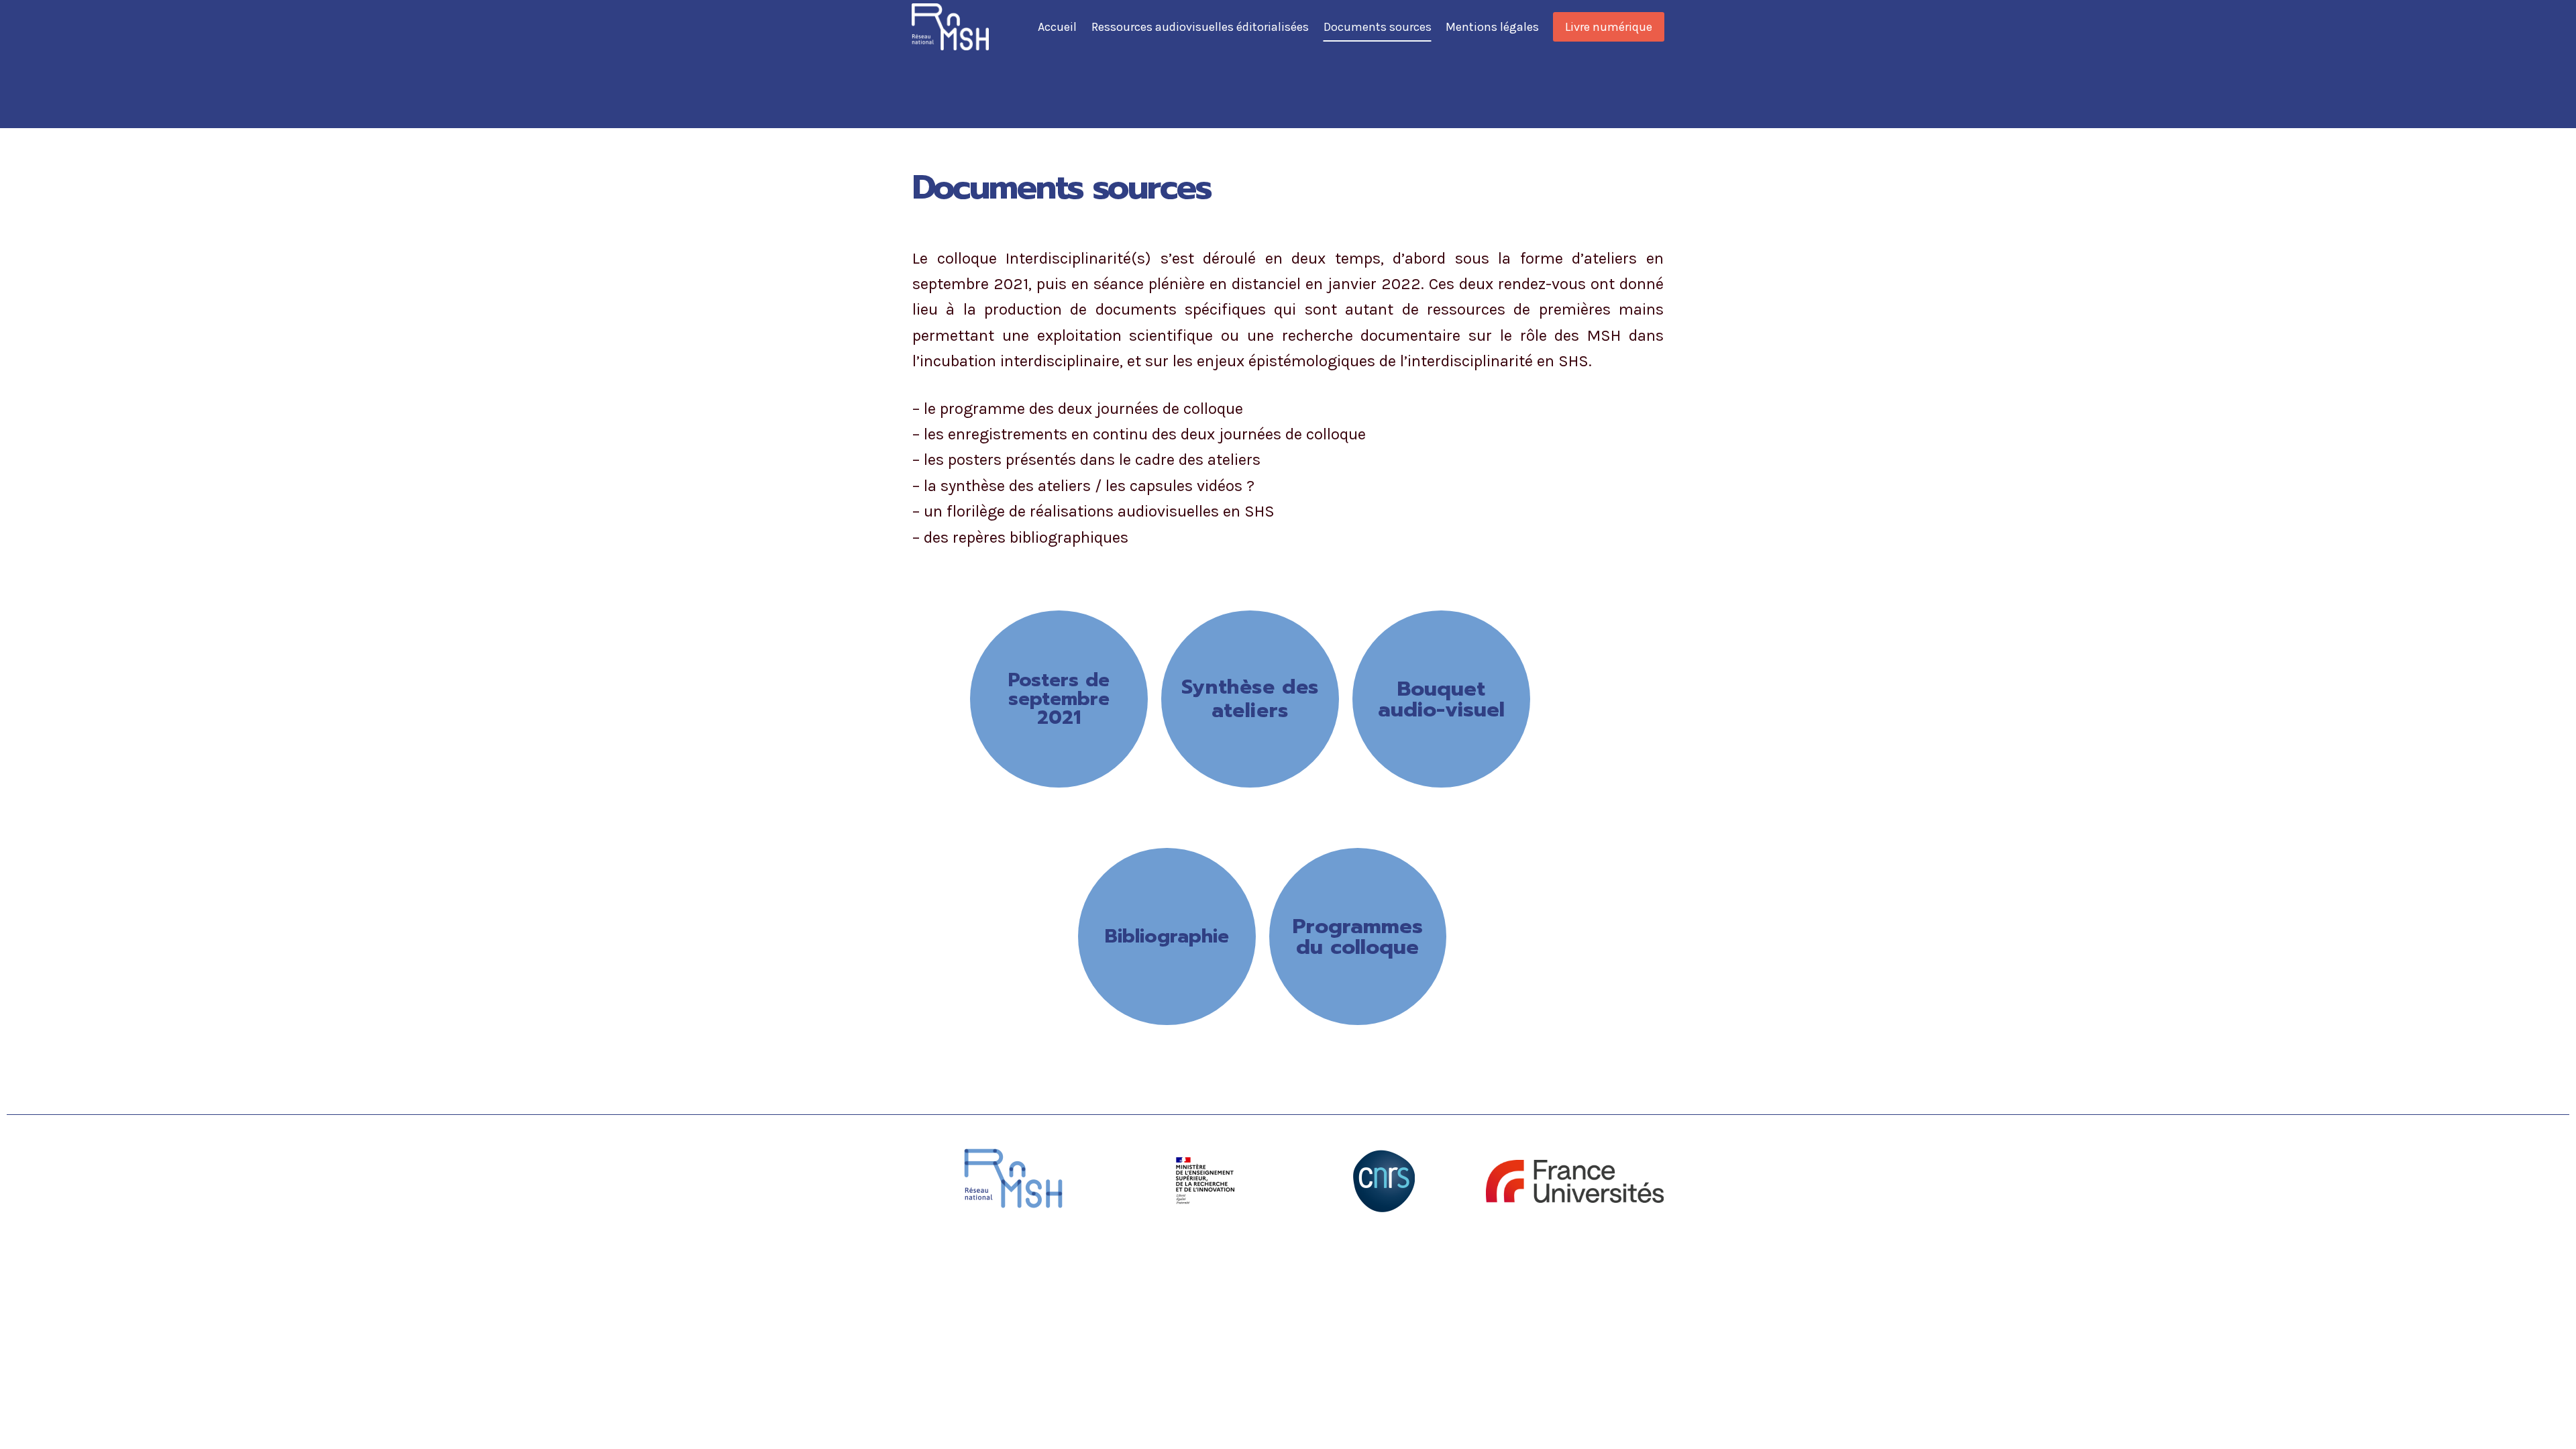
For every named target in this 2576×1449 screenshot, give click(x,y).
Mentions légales (1492, 27)
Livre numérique (1609, 27)
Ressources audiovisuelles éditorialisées (1200, 27)
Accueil (1057, 27)
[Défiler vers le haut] (2545, 1425)
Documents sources (1378, 27)
